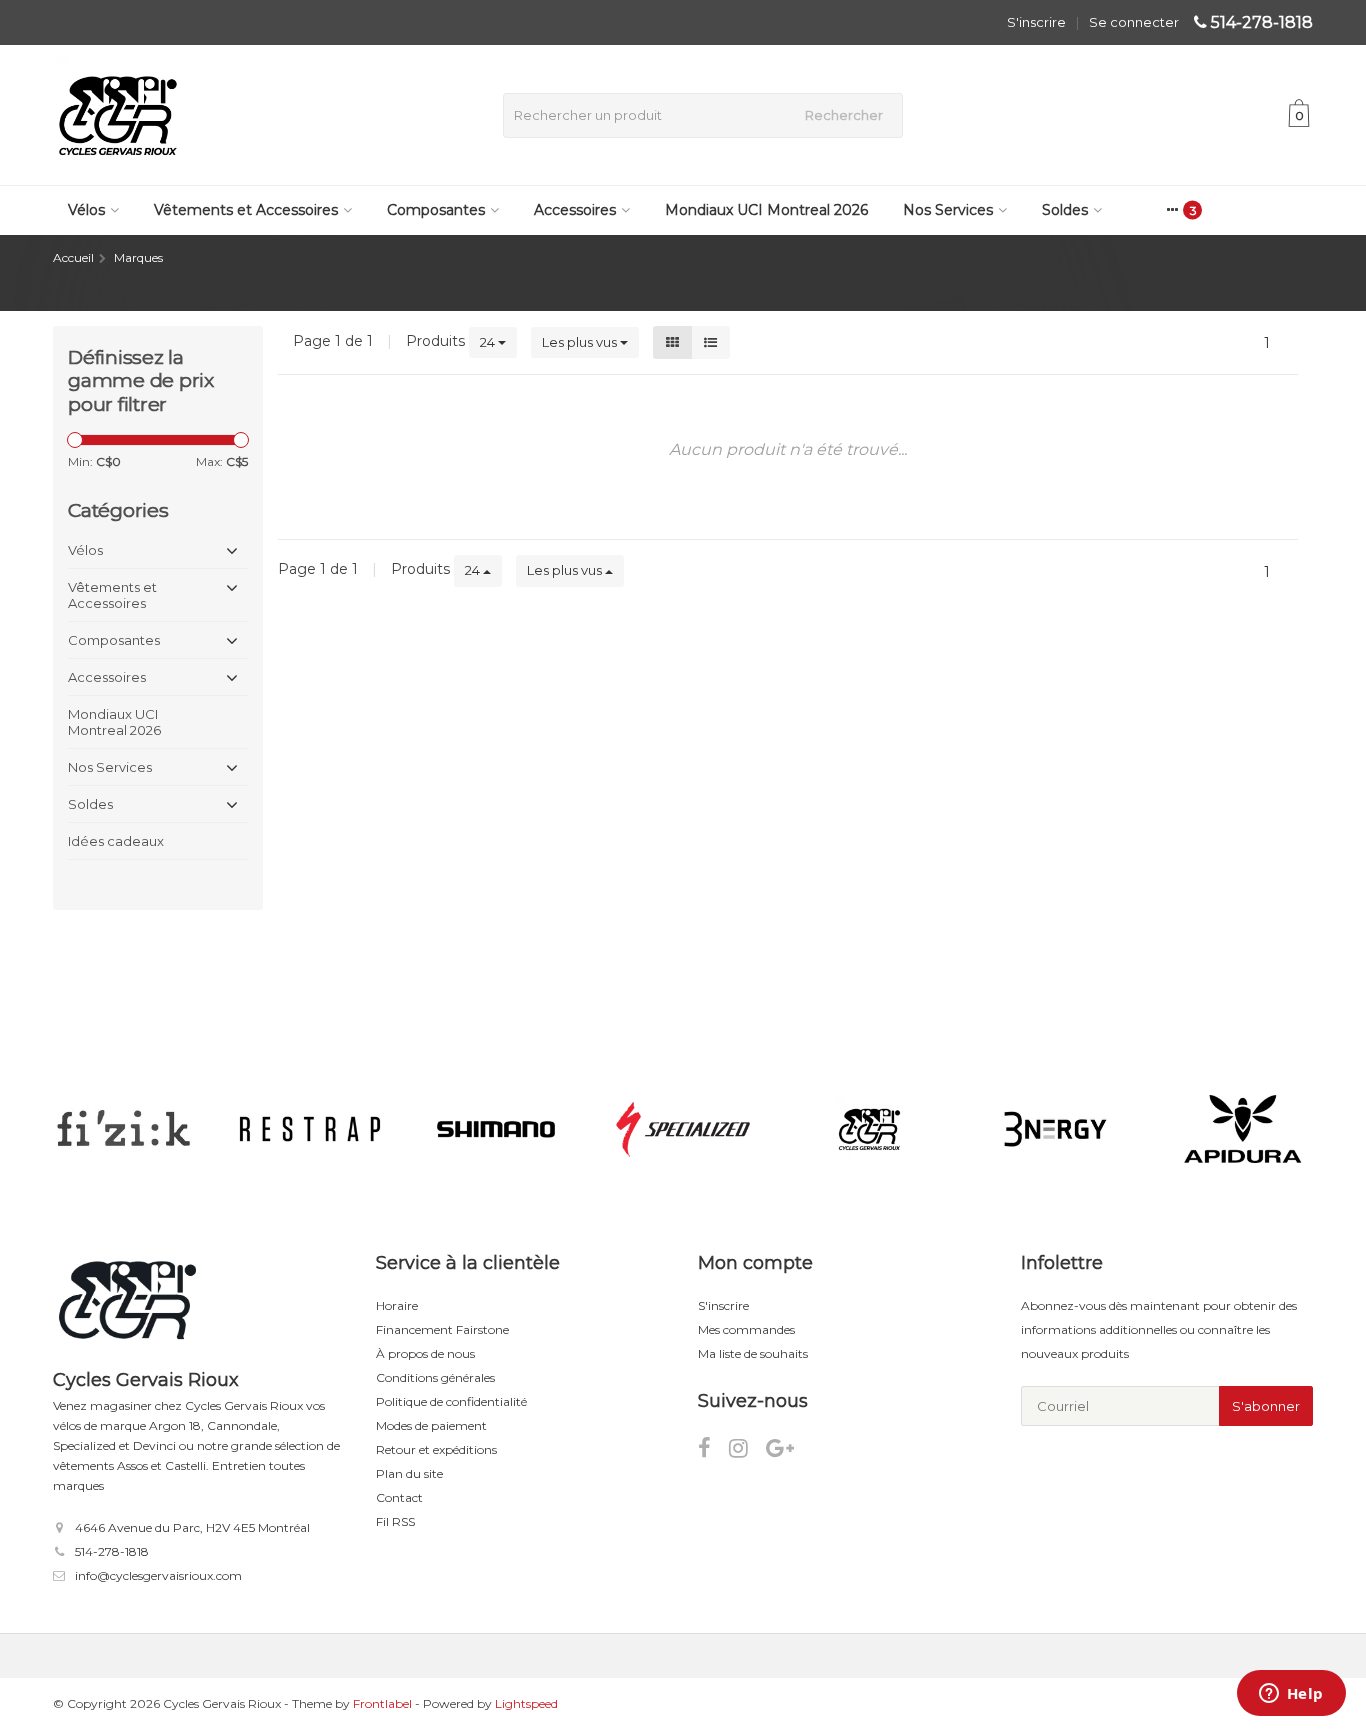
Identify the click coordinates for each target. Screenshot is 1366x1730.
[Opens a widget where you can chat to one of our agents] (1291, 1695)
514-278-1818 (1262, 22)
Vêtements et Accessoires (246, 210)
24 (489, 342)
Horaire (397, 1305)
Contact (399, 1497)
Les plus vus (581, 342)
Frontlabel (382, 1703)
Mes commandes (746, 1329)
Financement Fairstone (442, 1329)
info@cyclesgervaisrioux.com (158, 1575)
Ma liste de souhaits (753, 1353)
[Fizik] (123, 1129)
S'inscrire (1036, 22)
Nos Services (948, 210)
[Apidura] (1242, 1129)
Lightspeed (526, 1703)
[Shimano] (496, 1129)
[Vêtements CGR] (869, 1129)
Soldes (1065, 210)
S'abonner (1266, 1406)
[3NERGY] (1055, 1129)
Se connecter (1134, 22)
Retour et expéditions (436, 1449)
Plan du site (409, 1473)
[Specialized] (682, 1129)
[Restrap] (309, 1129)
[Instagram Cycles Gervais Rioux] (747, 1451)
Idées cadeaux (116, 841)
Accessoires (575, 210)
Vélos (86, 210)
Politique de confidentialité (451, 1401)
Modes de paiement (431, 1425)
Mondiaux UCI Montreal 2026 (766, 210)
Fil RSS (395, 1521)
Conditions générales (435, 1377)
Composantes (436, 210)
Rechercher (844, 115)
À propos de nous (425, 1353)
